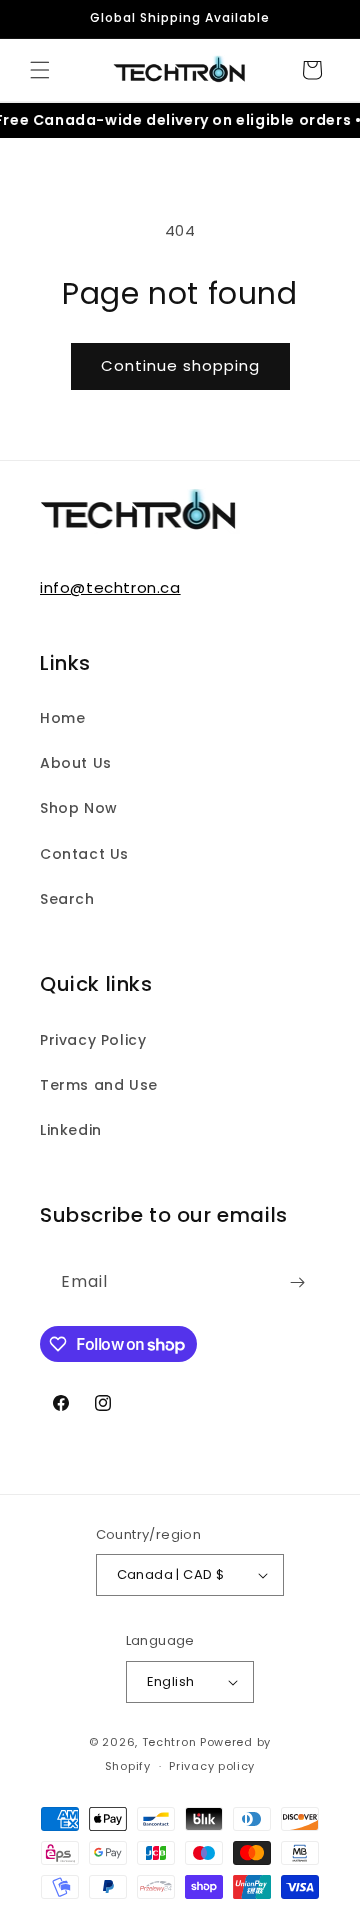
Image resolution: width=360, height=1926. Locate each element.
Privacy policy (212, 1766)
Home (62, 718)
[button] (40, 70)
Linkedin (71, 1130)
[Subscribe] (297, 1282)
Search (67, 899)
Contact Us (84, 854)
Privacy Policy (93, 1040)
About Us (76, 763)
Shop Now (79, 808)
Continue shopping (180, 365)
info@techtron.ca (110, 587)
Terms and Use (99, 1085)
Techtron (169, 1742)
